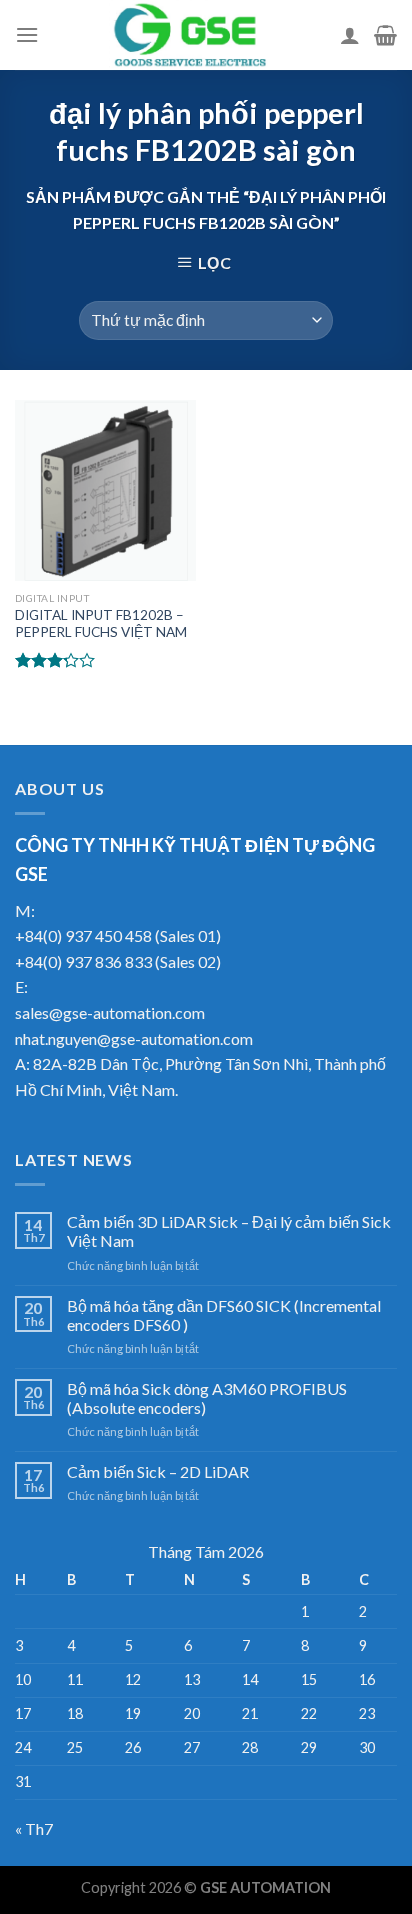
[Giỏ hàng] (385, 35)
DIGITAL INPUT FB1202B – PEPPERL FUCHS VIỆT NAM (101, 624)
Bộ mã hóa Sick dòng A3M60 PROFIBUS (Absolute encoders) (207, 1398)
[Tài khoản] (350, 35)
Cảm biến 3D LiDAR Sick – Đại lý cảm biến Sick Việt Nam (229, 1231)
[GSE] (189, 35)
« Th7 (34, 1828)
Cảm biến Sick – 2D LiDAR (158, 1471)
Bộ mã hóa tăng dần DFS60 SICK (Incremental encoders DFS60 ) (224, 1315)
